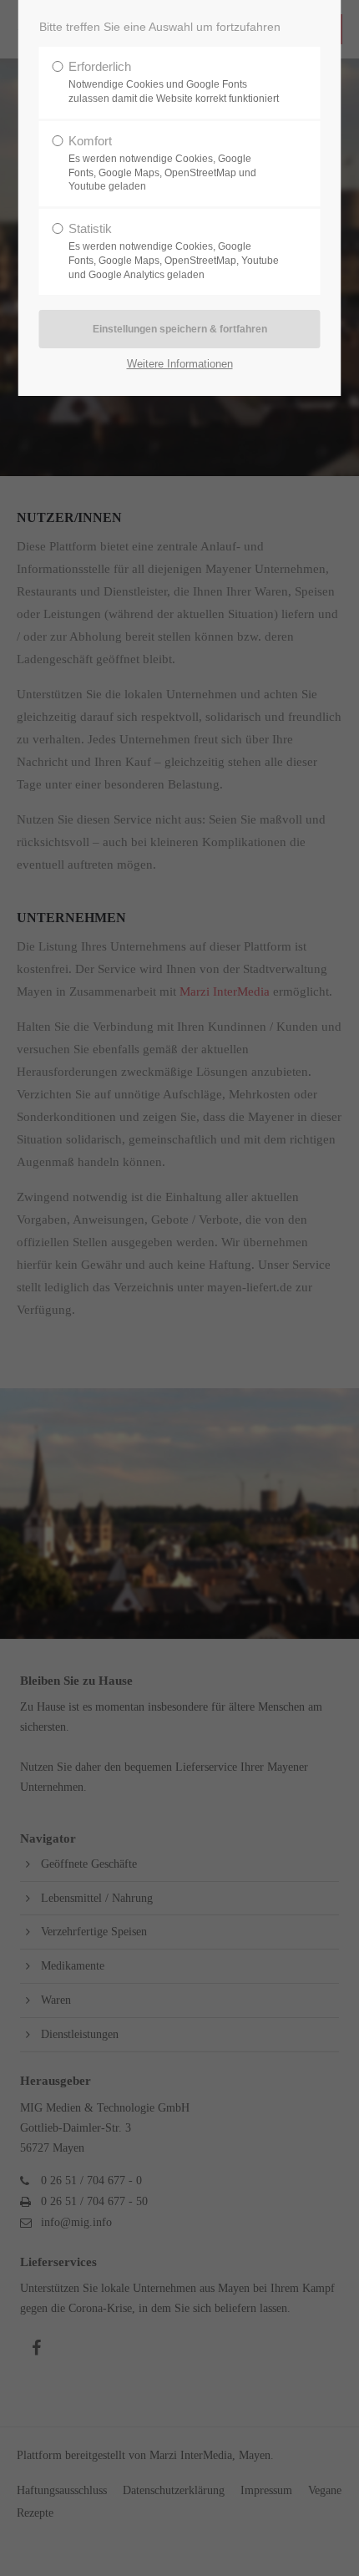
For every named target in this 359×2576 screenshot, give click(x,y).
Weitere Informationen (180, 364)
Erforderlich (174, 82)
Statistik (174, 251)
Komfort (162, 163)
